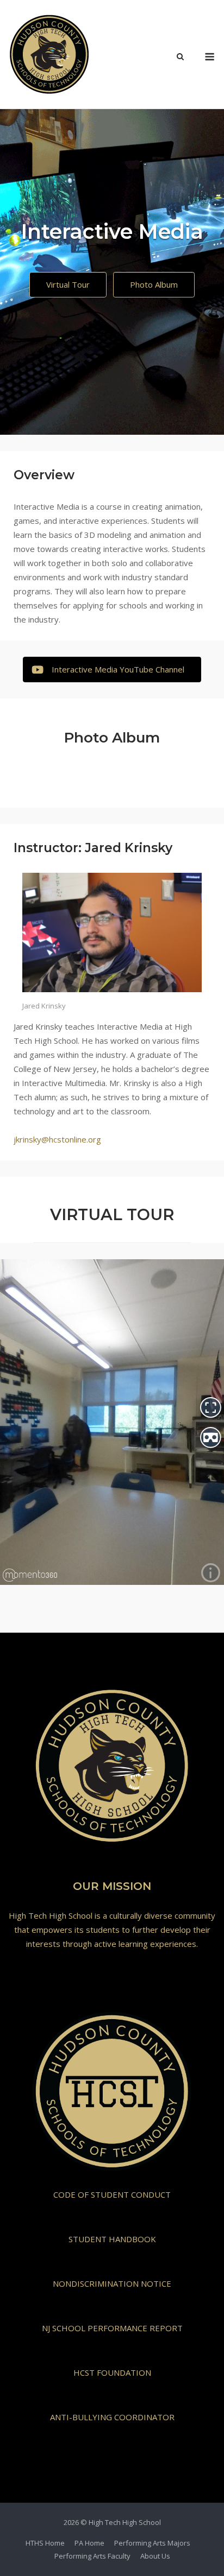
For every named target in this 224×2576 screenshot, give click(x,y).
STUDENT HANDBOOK (112, 2239)
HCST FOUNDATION (112, 2372)
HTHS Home (45, 2543)
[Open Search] (180, 58)
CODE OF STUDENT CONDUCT (112, 2194)
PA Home (89, 2543)
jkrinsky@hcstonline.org (57, 1139)
